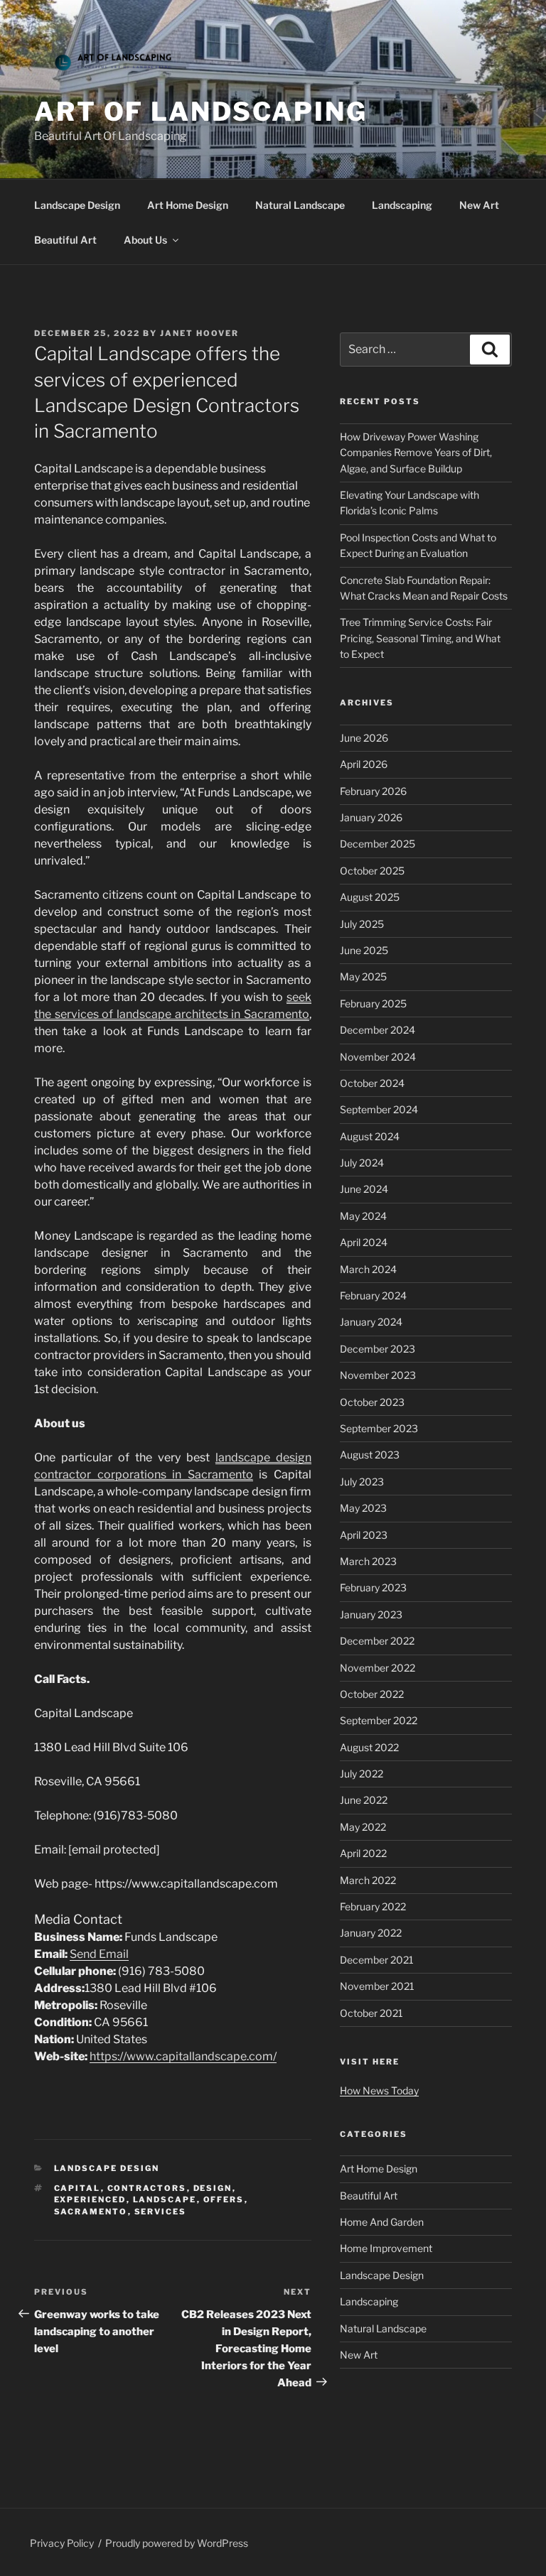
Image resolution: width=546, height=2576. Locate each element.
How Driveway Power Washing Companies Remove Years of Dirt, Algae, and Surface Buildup (416, 453)
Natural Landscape (300, 205)
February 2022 (373, 1906)
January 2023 (371, 1614)
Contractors (147, 2188)
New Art (479, 205)
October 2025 (372, 871)
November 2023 (378, 1375)
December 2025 (378, 844)
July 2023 (362, 1482)
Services (161, 2212)
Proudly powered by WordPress (177, 2543)
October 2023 (372, 1402)
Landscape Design (77, 205)
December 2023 (378, 1349)
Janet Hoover (199, 333)
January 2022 (371, 1933)
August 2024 (370, 1136)
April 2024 (364, 1242)
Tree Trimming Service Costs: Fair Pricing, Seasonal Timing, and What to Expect (420, 638)
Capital (77, 2188)
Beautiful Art (65, 240)
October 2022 (372, 1694)
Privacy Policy (62, 2543)
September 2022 (379, 1720)
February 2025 (373, 1003)
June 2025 (364, 950)
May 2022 (363, 1827)
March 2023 (368, 1561)
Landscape (165, 2199)
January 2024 (371, 1322)
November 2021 (377, 1986)
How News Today (379, 2090)
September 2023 (379, 1428)
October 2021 (371, 2013)
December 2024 (378, 1030)
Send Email (99, 1954)
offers (224, 2199)
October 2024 (372, 1083)
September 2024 (379, 1109)
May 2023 (363, 1508)
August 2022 (369, 1747)
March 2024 (368, 1269)
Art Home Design (188, 205)
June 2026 (364, 738)
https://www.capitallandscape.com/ (183, 2056)
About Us (145, 240)
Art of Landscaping (201, 112)
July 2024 (362, 1163)
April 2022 (363, 1853)
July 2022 (362, 1774)
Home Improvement (386, 2248)
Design (213, 2188)
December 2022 (377, 1641)
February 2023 (373, 1587)
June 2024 (364, 1189)
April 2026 (364, 764)
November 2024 (378, 1057)
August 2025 (370, 897)
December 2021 (377, 1960)
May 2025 (363, 976)
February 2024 (373, 1295)
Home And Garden (382, 2222)
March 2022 (368, 1880)
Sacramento (91, 2212)
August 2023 (370, 1455)
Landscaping (402, 205)
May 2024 (363, 1216)
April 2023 (364, 1535)
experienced (90, 2199)
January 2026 (371, 817)
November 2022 (378, 1668)
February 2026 (373, 791)
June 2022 (364, 1800)
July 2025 (362, 924)
